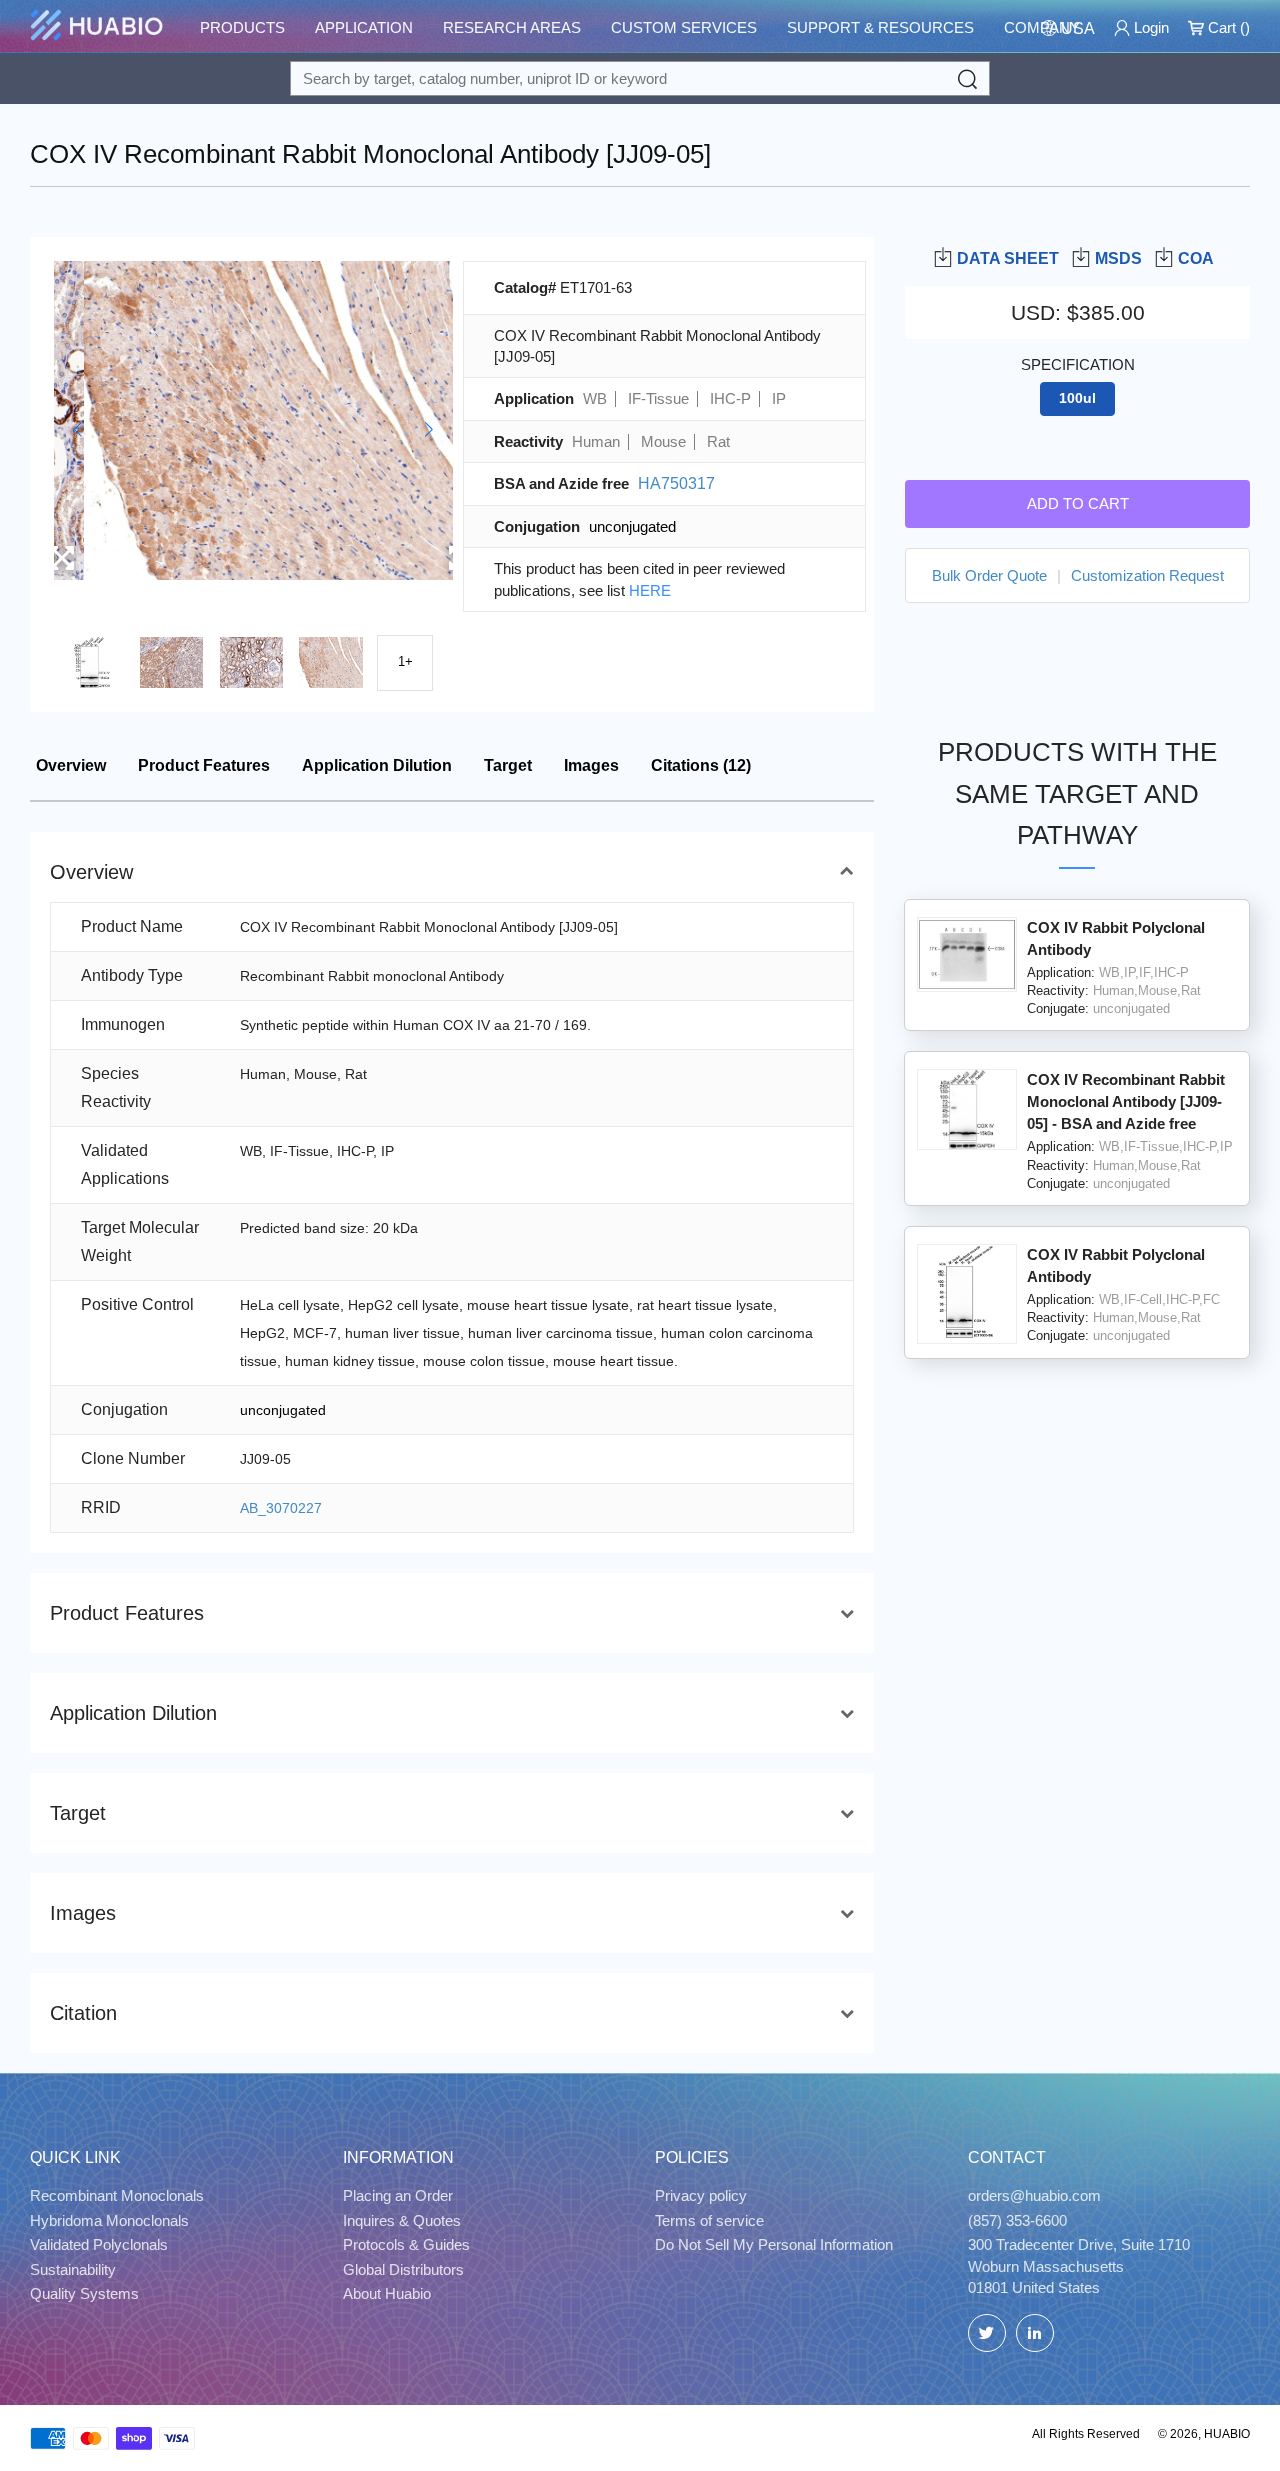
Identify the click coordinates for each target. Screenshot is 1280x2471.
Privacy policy (701, 2195)
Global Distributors (403, 2269)
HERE (650, 590)
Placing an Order (398, 2195)
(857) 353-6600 (1017, 2220)
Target (508, 765)
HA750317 (676, 483)
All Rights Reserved (1086, 2434)
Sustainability (73, 2269)
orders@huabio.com (1034, 2195)
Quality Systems (84, 2293)
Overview (71, 765)
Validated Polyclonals (99, 2244)
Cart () (1227, 27)
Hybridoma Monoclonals (109, 2220)
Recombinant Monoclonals (117, 2195)
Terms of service (709, 2220)
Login (1149, 27)
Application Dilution (377, 765)
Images (591, 765)
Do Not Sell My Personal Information (774, 2244)
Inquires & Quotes (402, 2220)
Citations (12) (701, 765)
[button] (77, 430)
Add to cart (1078, 502)
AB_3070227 (281, 1508)
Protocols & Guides (406, 2244)
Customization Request (1147, 574)
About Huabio (387, 2293)
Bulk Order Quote (989, 574)
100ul (1077, 398)
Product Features (204, 765)
